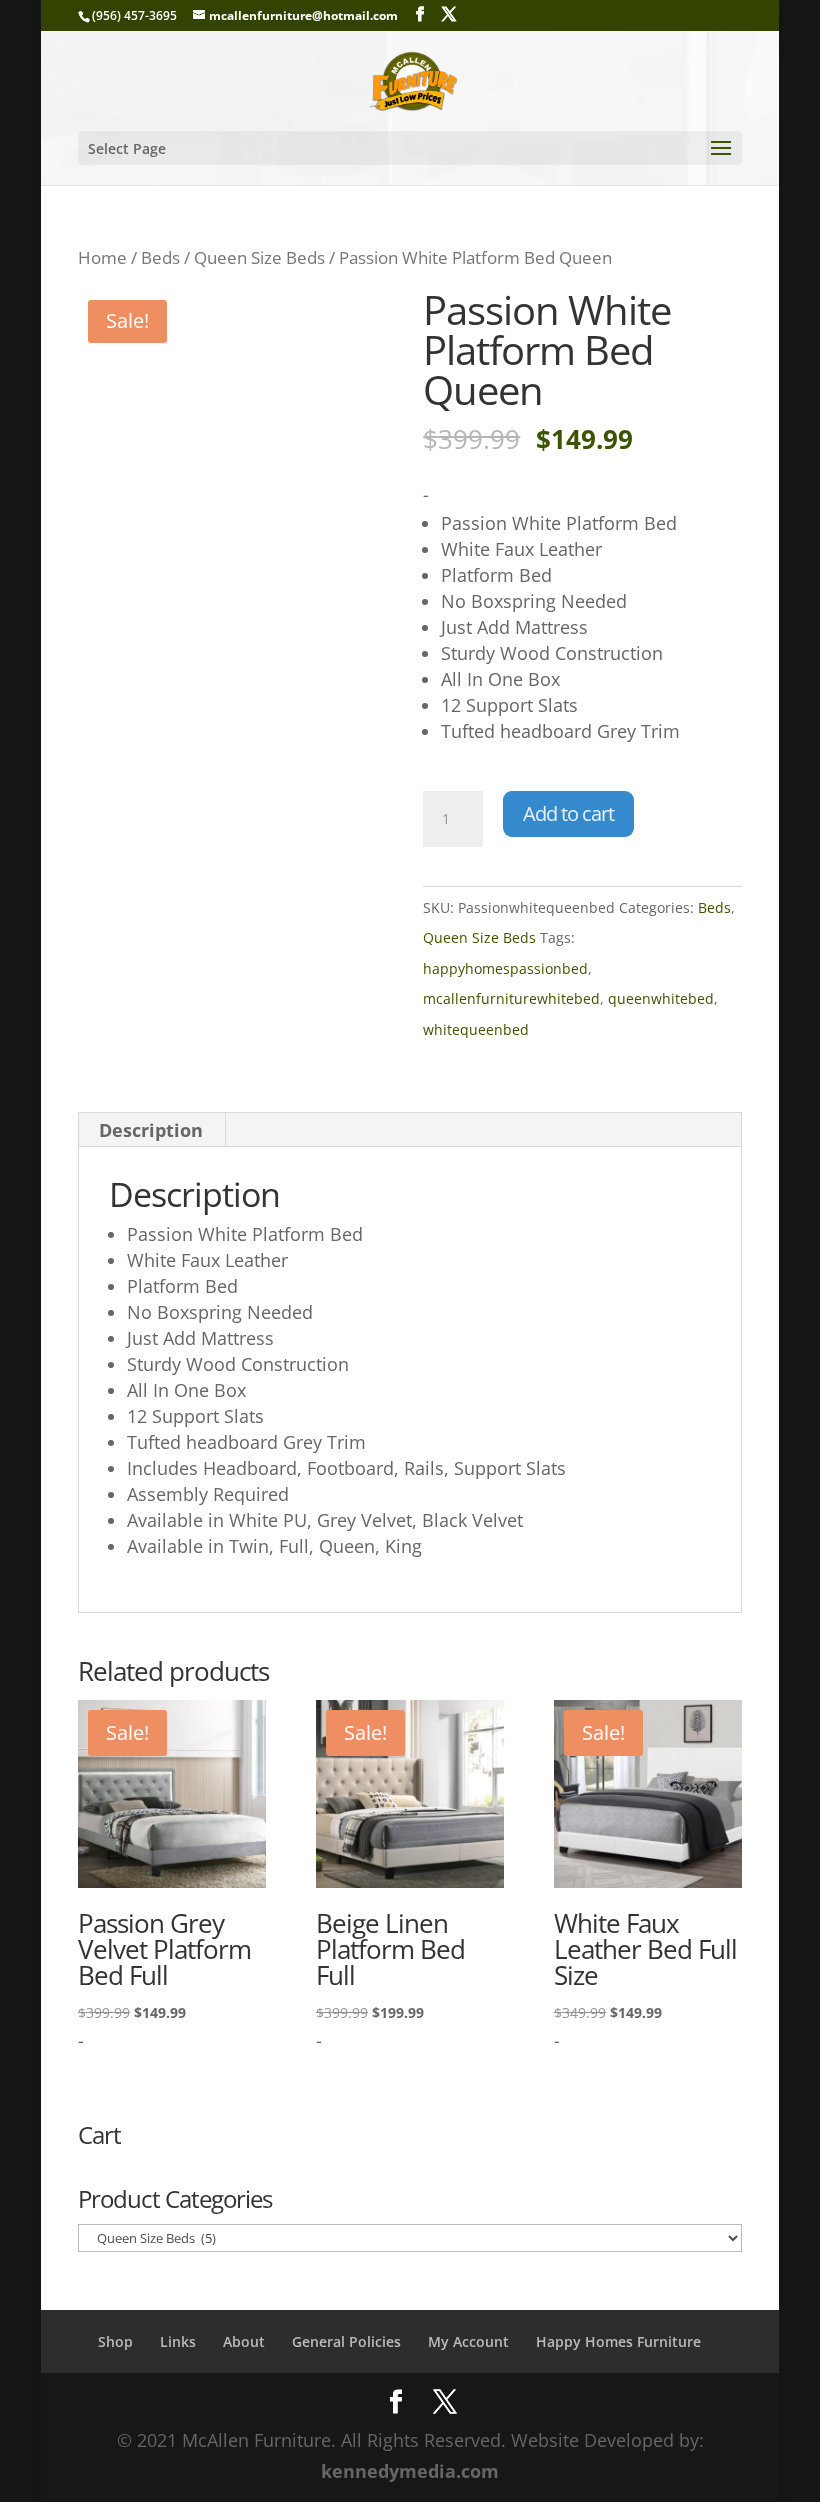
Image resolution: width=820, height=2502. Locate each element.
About (244, 2341)
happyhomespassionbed (505, 968)
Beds (160, 257)
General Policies (346, 2341)
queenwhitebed (661, 998)
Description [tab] (151, 1130)
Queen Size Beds (259, 257)
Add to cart (568, 813)
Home (102, 257)
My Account (468, 2341)
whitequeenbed (476, 1029)
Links (178, 2341)
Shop (115, 2341)
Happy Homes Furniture (618, 2341)
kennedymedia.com (410, 2471)
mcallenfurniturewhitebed (511, 998)
